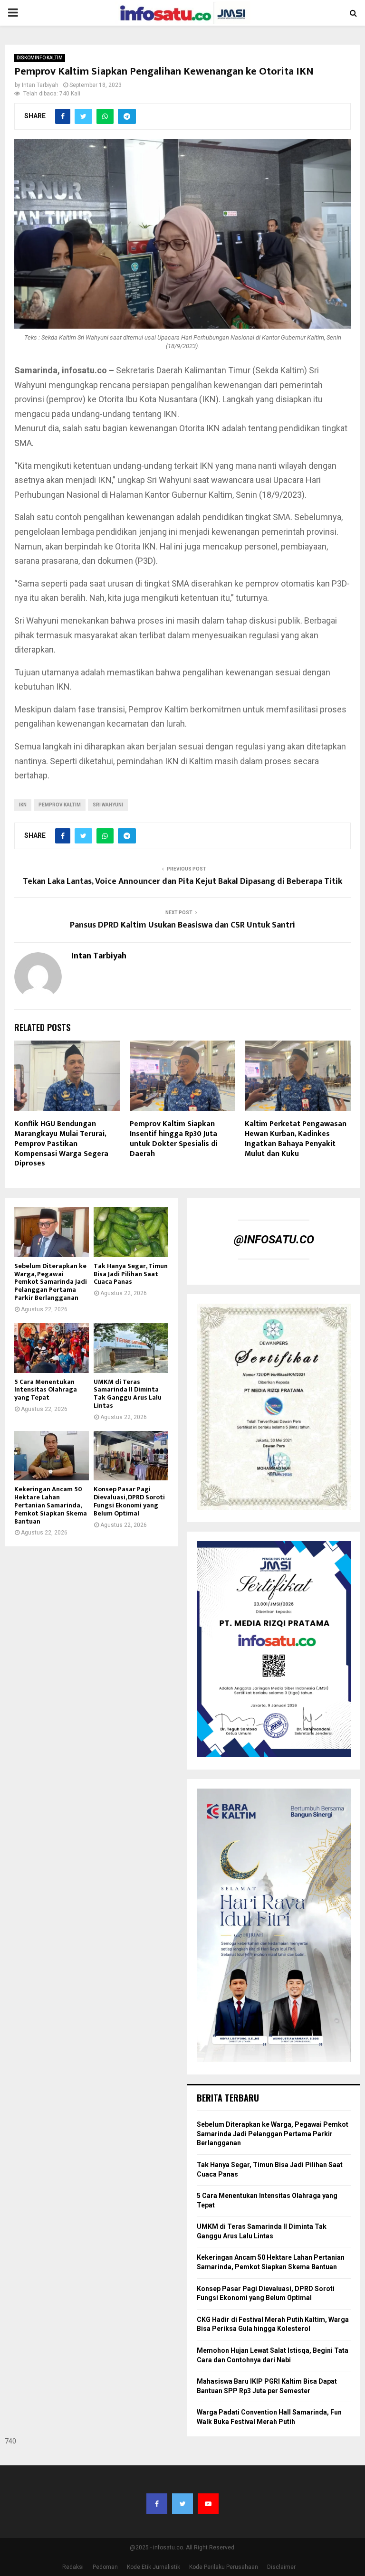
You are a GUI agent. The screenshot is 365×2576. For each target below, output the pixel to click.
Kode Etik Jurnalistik (154, 2567)
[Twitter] (182, 2504)
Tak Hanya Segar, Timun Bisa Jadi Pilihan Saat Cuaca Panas (131, 1274)
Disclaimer (281, 2567)
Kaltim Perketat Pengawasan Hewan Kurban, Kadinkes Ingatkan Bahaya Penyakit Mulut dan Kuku (296, 1139)
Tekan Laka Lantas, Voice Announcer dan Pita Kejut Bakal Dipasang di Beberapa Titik (182, 881)
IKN (23, 805)
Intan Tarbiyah (40, 85)
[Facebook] (157, 2504)
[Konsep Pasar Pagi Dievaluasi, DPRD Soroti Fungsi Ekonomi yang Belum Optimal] (131, 1456)
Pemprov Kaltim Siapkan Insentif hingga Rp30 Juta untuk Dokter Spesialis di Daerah (173, 1139)
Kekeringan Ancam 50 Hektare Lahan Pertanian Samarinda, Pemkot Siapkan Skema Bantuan (51, 1505)
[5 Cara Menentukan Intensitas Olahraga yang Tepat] (52, 1348)
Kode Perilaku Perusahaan (224, 2567)
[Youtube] (208, 2504)
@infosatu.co (274, 1240)
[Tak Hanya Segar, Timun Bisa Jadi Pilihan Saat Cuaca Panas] (131, 1232)
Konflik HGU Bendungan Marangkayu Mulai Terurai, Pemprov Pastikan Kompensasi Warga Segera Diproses (61, 1144)
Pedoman (105, 2567)
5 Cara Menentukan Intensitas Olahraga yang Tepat (46, 1390)
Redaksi (73, 2567)
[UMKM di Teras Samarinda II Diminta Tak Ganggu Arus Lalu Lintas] (131, 1348)
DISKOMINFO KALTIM (40, 58)
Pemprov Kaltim (60, 805)
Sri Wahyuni (108, 805)
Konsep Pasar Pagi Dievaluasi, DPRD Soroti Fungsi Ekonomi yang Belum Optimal (129, 1501)
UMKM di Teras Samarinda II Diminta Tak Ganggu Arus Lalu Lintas (128, 1394)
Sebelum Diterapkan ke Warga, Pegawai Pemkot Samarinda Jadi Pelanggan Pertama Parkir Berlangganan (51, 1282)
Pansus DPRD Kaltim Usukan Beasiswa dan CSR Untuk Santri (182, 925)
